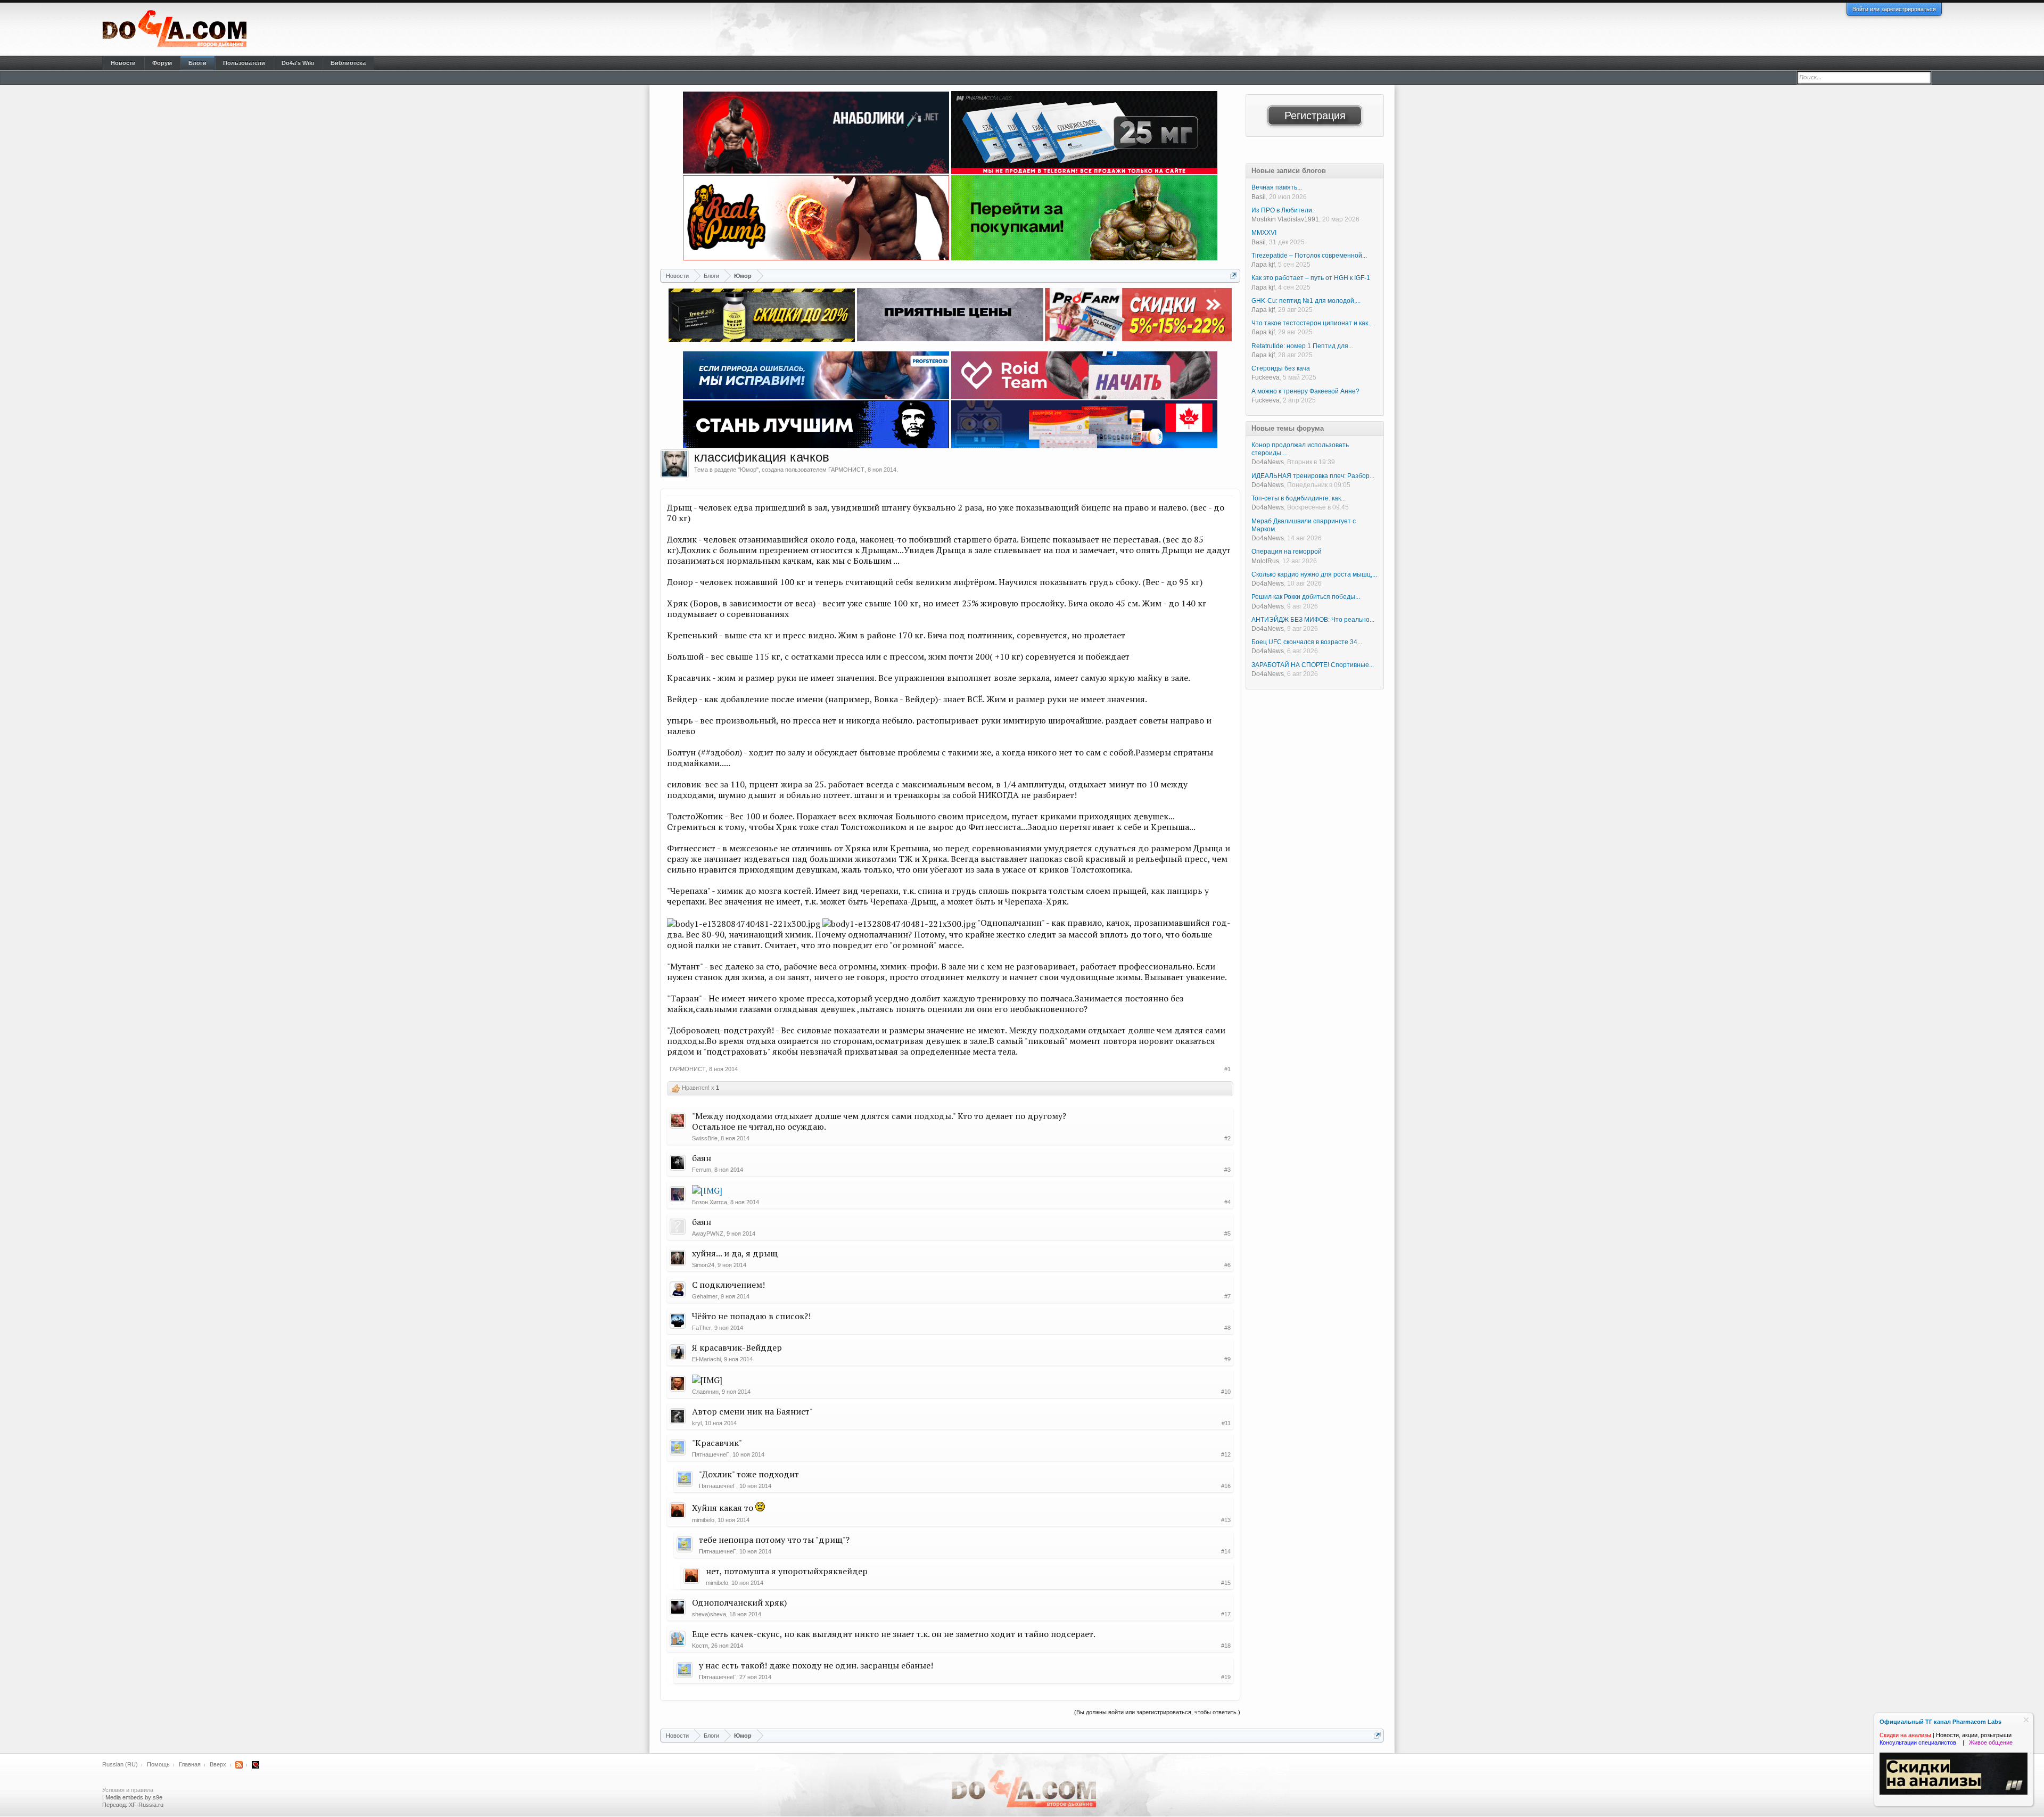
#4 (1227, 1202)
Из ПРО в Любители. (1283, 210)
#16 (1226, 1486)
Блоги (197, 63)
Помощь (158, 1764)
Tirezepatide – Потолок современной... (1309, 256)
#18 (1226, 1646)
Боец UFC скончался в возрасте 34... (1307, 642)
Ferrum (702, 1170)
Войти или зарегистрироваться (1894, 9)
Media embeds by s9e (134, 1797)
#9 (1227, 1359)
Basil (1259, 197)
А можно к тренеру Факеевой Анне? (1305, 391)
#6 (1227, 1265)
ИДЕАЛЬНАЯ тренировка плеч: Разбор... (1313, 476)
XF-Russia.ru (146, 1805)
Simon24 (703, 1265)
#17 (1226, 1614)
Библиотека (348, 63)
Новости (123, 63)
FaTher (702, 1328)
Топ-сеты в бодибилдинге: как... (1299, 498)
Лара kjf (1263, 265)
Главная (190, 1764)
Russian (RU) (120, 1764)
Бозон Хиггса (710, 1202)
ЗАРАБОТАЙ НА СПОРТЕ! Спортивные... (1313, 665)
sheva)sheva (709, 1614)
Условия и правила (128, 1790)
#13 (1226, 1520)
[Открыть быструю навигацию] (1234, 276)
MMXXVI (1264, 233)
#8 (1227, 1328)
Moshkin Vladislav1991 (1285, 219)
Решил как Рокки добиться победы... (1306, 597)
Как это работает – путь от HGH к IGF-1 (1311, 278)
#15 (1226, 1583)
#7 (1227, 1296)
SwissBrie (705, 1138)
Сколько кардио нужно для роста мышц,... (1314, 574)
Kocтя (700, 1646)
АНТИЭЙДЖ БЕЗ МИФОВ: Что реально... (1313, 620)
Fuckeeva (1266, 377)
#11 (1226, 1423)
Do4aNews (1268, 462)
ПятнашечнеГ (711, 1454)
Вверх (218, 1764)
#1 (1227, 1069)
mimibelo (703, 1520)
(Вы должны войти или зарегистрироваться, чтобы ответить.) (1157, 1712)
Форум (162, 63)
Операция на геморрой (1287, 552)
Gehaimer (705, 1296)
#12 (1226, 1454)
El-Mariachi (706, 1359)
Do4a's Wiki (298, 63)
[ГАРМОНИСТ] (674, 464)
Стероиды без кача (1281, 368)
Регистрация (1315, 116)
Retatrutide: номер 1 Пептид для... (1302, 346)
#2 (1227, 1138)
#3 (1227, 1170)
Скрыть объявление (2026, 1720)
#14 (1226, 1551)
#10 (1226, 1392)
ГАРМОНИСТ (846, 470)
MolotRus (1265, 561)
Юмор (748, 470)
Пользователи (244, 63)
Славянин (705, 1392)
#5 (1227, 1234)
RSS (239, 1765)
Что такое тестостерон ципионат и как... (1312, 323)
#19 (1226, 1677)
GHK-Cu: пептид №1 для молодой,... (1306, 301)
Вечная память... (1277, 187)
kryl (697, 1423)
